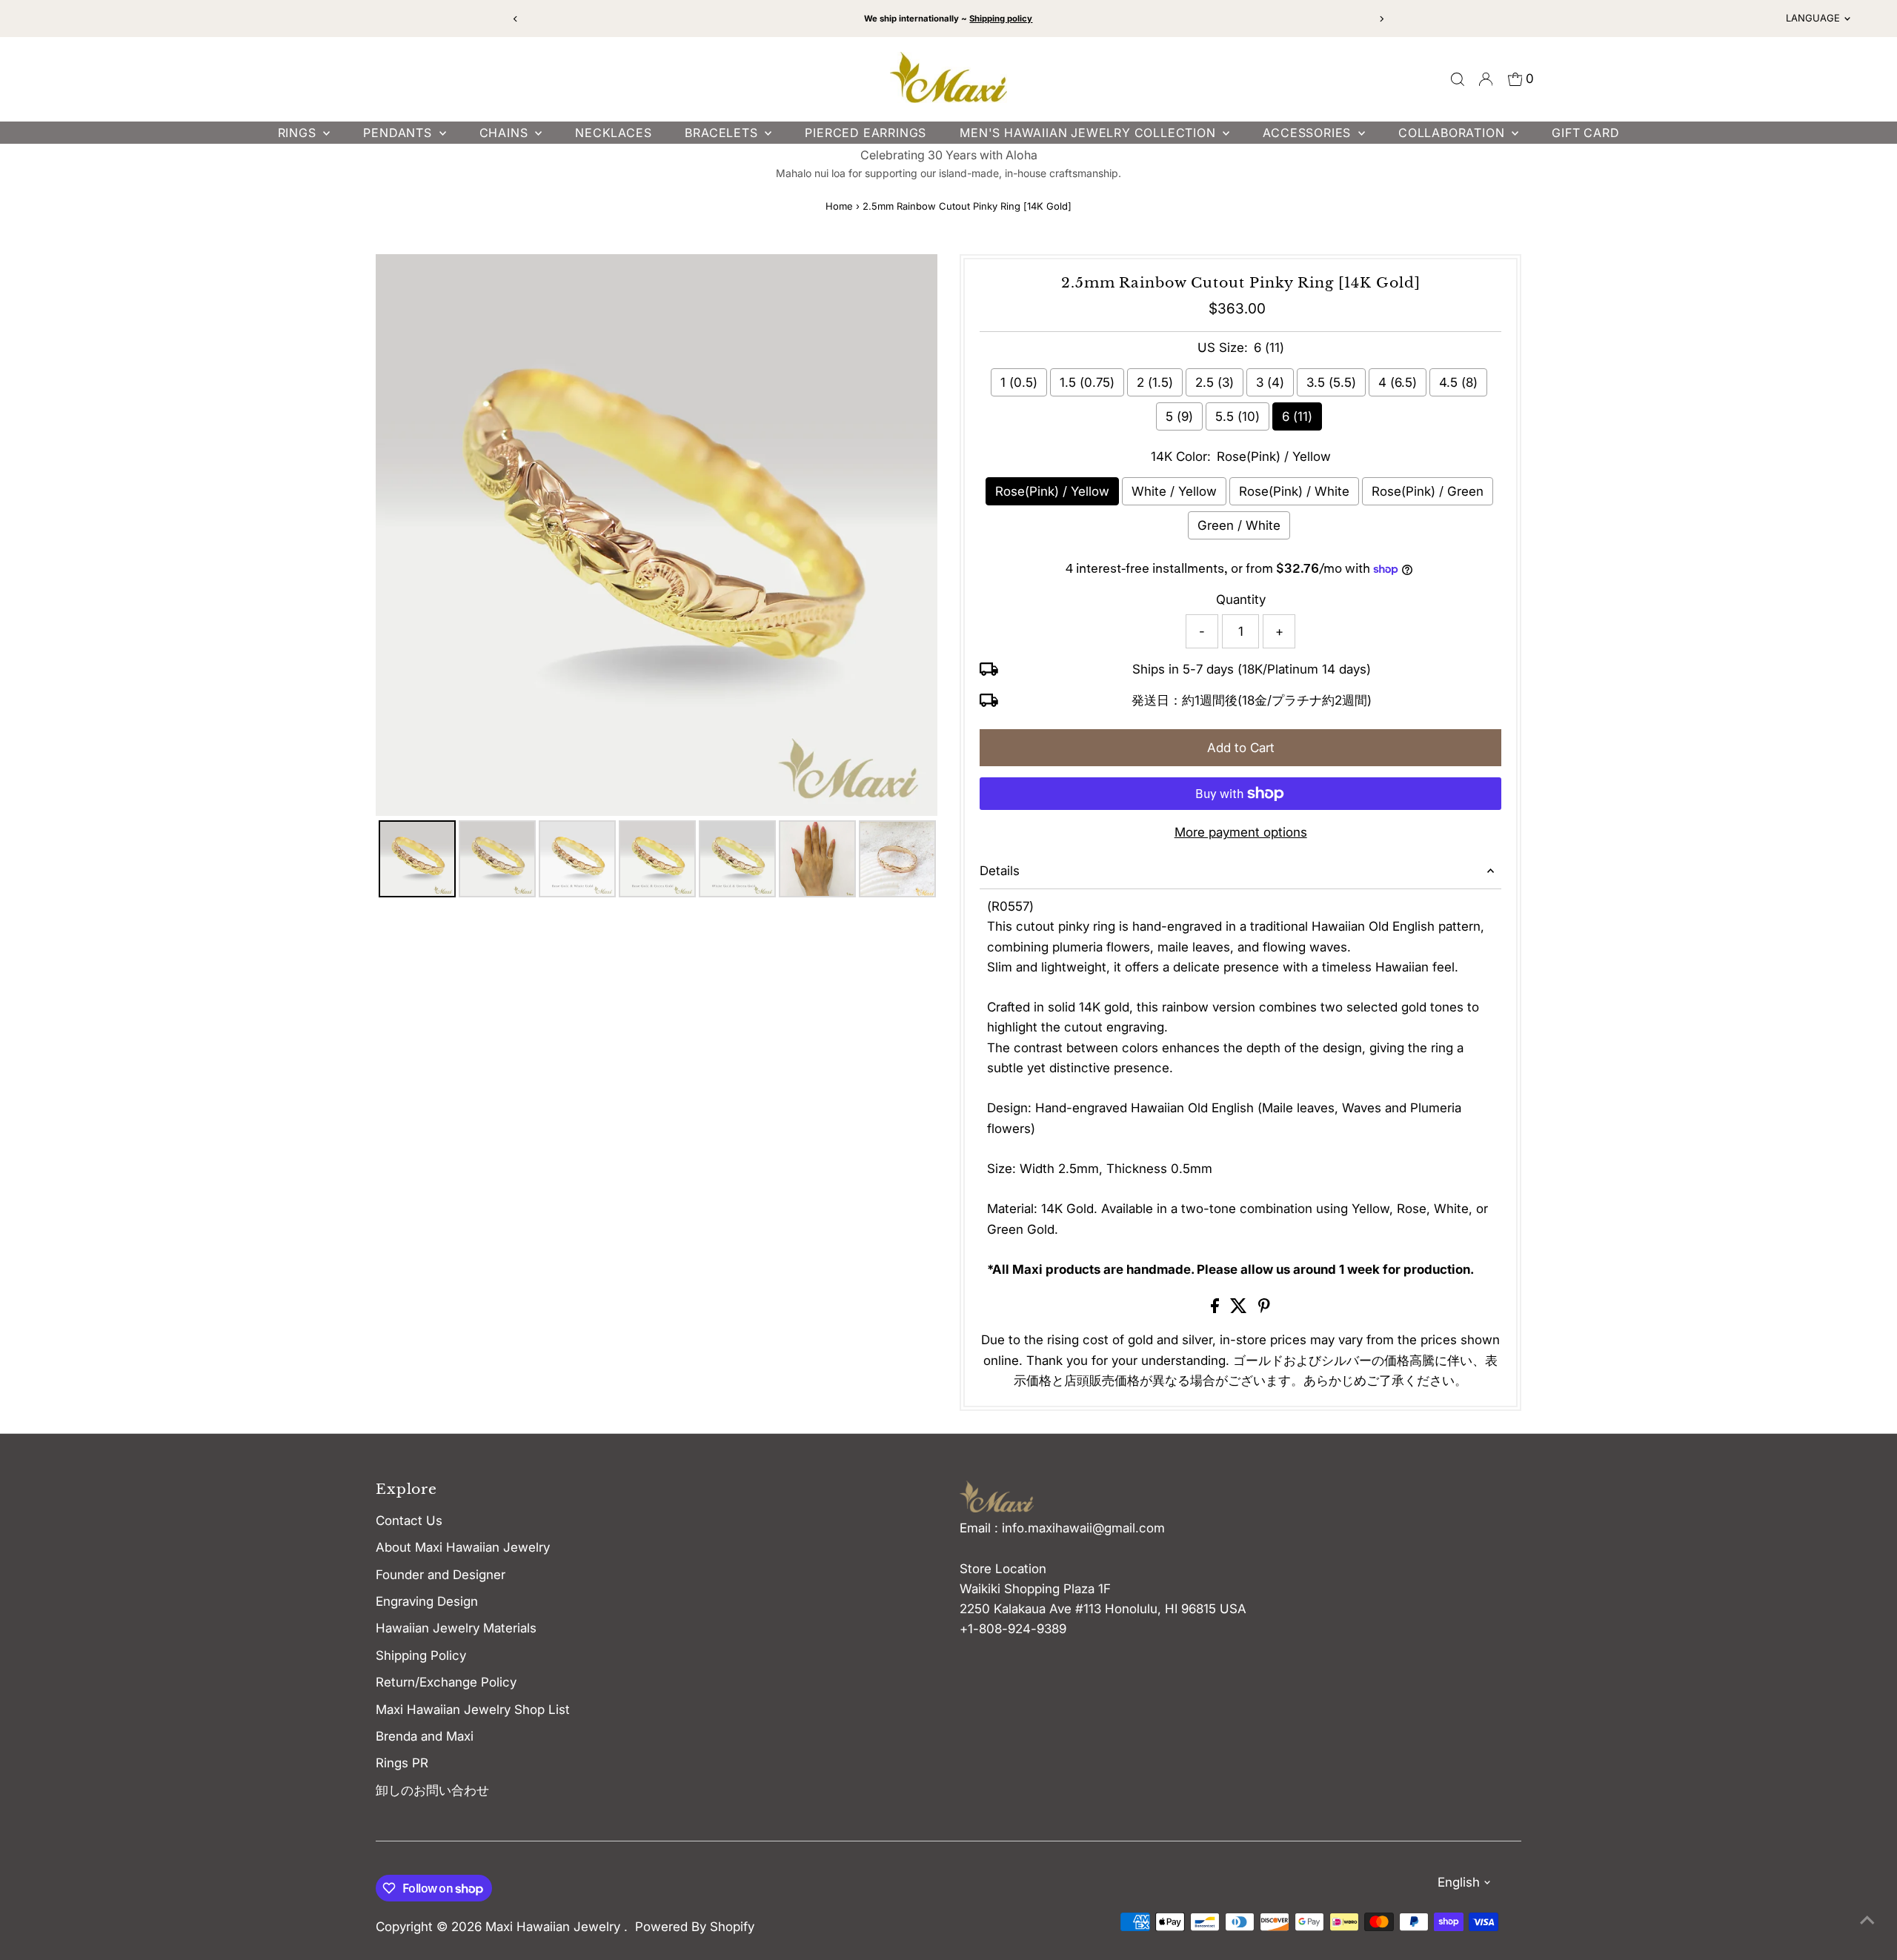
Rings (299, 133)
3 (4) (1270, 382)
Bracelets (723, 133)
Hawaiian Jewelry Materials (456, 1628)
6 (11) (1297, 416)
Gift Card (1585, 133)
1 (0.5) (1019, 382)
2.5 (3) (1215, 382)
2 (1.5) (1155, 382)
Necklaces (613, 133)
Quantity (1241, 599)
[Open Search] (1458, 79)
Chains (506, 133)
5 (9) (1179, 416)
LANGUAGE (1813, 18)
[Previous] (516, 19)
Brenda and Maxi (425, 1736)
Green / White (1239, 525)
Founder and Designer (441, 1575)
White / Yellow (1174, 491)
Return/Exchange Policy (446, 1682)
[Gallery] (657, 578)
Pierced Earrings (866, 133)
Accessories (1309, 133)
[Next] (1381, 19)
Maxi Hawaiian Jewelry (555, 1927)
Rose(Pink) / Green (1428, 491)
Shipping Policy (421, 1655)
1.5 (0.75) (1087, 382)
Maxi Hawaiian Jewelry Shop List (473, 1710)
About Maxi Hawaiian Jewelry (463, 1547)
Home (839, 206)
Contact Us (409, 1521)
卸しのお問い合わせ (432, 1790)
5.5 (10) (1237, 416)
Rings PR (402, 1763)
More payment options (1241, 832)
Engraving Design (427, 1601)
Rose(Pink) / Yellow (1052, 491)
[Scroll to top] (1867, 1919)
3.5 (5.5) (1331, 382)
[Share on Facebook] (1217, 1309)
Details (1000, 871)
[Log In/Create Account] (1486, 79)
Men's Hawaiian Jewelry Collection (1089, 133)
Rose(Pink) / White (1294, 491)
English (1459, 1882)
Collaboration (1453, 133)
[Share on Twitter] (1240, 1309)
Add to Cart (1241, 748)
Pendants (399, 133)
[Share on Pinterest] (1264, 1309)
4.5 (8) (1458, 382)
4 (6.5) (1398, 382)
